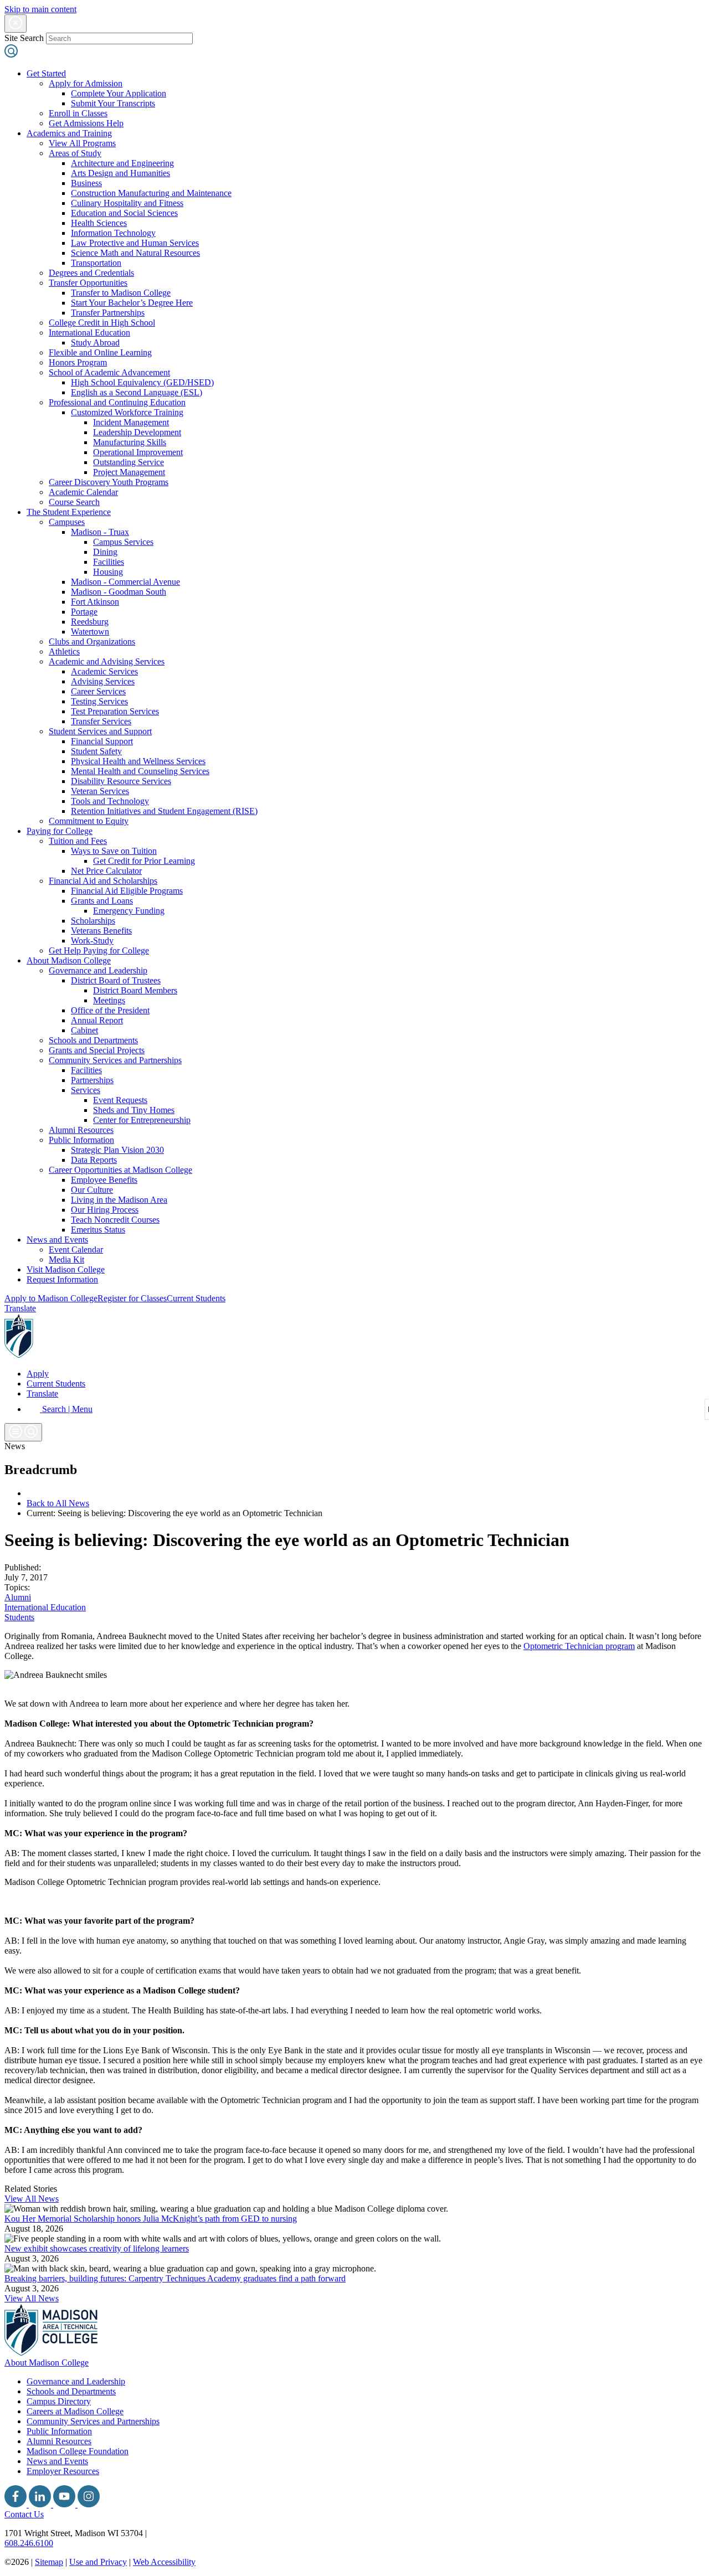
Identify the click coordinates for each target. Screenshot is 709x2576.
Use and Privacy (98, 2562)
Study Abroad (95, 342)
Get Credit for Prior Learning (144, 861)
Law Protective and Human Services (135, 243)
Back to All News (58, 1503)
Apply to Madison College (51, 1298)
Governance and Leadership (98, 970)
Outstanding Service (129, 462)
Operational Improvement (138, 452)
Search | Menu (66, 1409)
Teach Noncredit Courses (115, 1220)
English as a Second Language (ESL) (137, 392)
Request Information (62, 1279)
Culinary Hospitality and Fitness (127, 203)
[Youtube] (65, 2504)
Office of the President (110, 1010)
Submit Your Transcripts (113, 103)
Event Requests (120, 1100)
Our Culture (92, 1190)
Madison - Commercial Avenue (125, 582)
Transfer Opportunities (88, 283)
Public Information (81, 1140)
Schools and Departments (93, 1040)
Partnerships (92, 1080)
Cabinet (84, 1030)
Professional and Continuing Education (117, 402)
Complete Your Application (119, 93)
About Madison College (69, 960)
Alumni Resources (81, 1130)
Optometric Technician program (579, 1646)
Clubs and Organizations (92, 642)
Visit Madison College (66, 1269)
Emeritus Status (98, 1230)
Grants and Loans (102, 901)
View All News (32, 2199)
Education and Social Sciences (124, 213)
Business (86, 183)
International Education (89, 333)
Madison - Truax (100, 532)
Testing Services (99, 701)
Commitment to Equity (89, 821)
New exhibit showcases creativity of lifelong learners (97, 2248)
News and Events (57, 1240)
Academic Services (104, 671)
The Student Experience (69, 512)
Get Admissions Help (86, 123)
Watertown (90, 632)
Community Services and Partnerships (115, 1060)
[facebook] (17, 2504)
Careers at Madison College (75, 2411)
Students (19, 1617)
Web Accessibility (164, 2562)
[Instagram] (89, 2504)
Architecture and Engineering (122, 163)
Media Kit (66, 1259)
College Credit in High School (102, 323)
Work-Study (92, 941)
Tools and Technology (110, 801)
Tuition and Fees (78, 841)
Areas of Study (75, 153)
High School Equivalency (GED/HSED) (142, 382)
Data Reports (94, 1160)
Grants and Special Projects (97, 1050)
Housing (108, 572)
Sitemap (49, 2562)
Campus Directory (59, 2401)
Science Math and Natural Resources (135, 253)
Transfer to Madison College (121, 293)
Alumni (18, 1597)
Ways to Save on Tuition (114, 851)
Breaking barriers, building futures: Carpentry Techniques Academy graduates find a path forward (175, 2278)
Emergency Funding (129, 911)
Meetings (109, 1000)
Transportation (96, 263)
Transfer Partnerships (108, 313)
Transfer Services (101, 721)
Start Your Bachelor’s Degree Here (132, 303)
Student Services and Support (100, 731)
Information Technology (113, 233)
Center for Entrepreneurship (142, 1120)
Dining (105, 552)
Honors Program (78, 362)
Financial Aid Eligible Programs (127, 891)
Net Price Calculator (106, 871)
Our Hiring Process (105, 1210)
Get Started (46, 73)
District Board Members (135, 990)
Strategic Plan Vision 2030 (117, 1150)
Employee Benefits (104, 1180)
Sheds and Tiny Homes (134, 1110)
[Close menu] (16, 24)
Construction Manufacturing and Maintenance (151, 193)
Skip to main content (40, 9)
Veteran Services (100, 791)
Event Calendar (76, 1250)
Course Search (74, 502)
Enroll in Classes (78, 113)
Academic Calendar (83, 492)
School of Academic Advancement (109, 372)
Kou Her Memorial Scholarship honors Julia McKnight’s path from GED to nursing (151, 2219)
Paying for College (60, 831)
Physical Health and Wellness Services (138, 761)
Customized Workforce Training (127, 412)
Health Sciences (99, 223)
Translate (20, 1308)
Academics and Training (69, 133)
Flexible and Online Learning (100, 352)
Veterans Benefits (101, 931)
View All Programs (82, 143)
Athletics (64, 651)
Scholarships (93, 921)
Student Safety (96, 751)
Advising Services (103, 681)
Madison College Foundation (78, 2451)
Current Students (196, 1298)
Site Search (24, 38)
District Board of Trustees (116, 980)
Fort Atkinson (95, 602)
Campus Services (123, 542)
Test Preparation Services (115, 711)
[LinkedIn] (41, 2504)
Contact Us (24, 2514)
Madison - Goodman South (119, 592)
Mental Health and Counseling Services (140, 771)
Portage (84, 612)
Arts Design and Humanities (120, 173)
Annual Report (97, 1020)
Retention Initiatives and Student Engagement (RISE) (164, 811)
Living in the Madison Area (119, 1200)
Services (86, 1090)
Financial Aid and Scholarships (103, 881)
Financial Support (102, 741)
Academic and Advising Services (107, 661)
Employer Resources (63, 2471)
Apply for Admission (86, 83)
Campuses (67, 522)
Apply (38, 1374)
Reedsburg (90, 622)
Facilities (109, 562)
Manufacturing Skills (130, 442)
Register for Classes (132, 1298)
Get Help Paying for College (99, 950)
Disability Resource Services (121, 781)
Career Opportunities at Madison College (120, 1170)
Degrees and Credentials (91, 273)
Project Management (129, 472)
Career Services (98, 691)
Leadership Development (137, 432)
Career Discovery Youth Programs (109, 482)
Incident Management (131, 422)
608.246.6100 (29, 2543)
